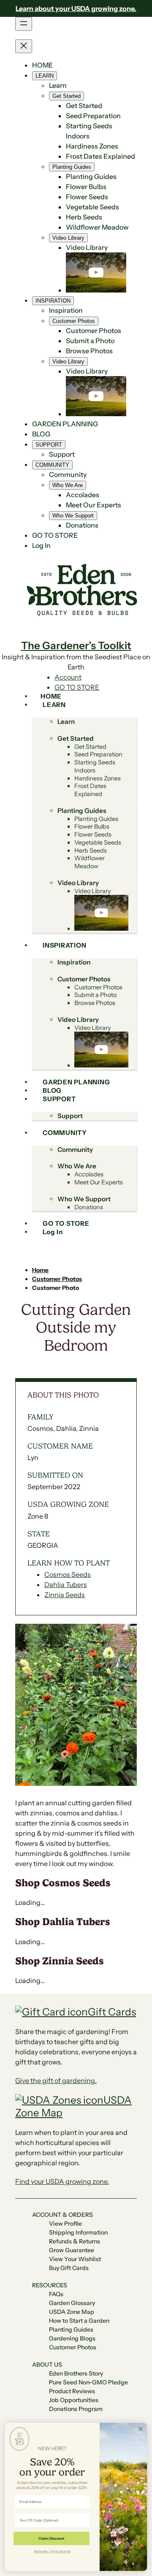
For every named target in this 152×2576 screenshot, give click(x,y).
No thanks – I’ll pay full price (53, 2551)
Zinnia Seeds (65, 1595)
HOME (42, 65)
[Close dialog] (141, 2429)
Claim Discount (51, 2538)
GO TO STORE (77, 687)
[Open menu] (24, 24)
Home (40, 1270)
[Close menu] (24, 46)
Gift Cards (112, 2012)
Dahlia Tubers (66, 1585)
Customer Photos (57, 1279)
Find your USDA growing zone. (62, 2181)
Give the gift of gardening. (56, 2080)
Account (68, 677)
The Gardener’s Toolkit (76, 645)
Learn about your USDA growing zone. (76, 8)
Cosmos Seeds (68, 1574)
